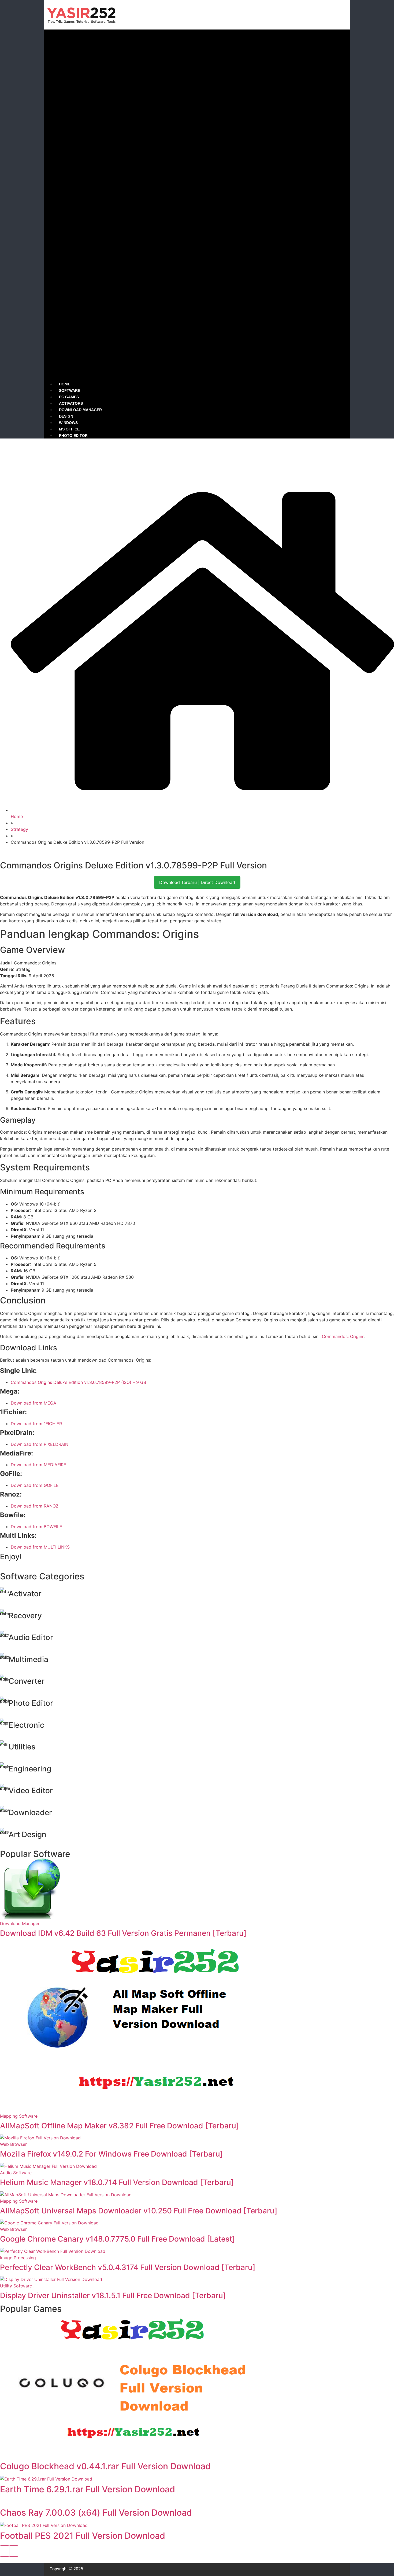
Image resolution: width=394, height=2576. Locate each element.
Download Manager (20, 1923)
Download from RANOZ (35, 1506)
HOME (65, 384)
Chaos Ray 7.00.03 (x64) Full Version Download (96, 2513)
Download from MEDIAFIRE (38, 1465)
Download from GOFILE (35, 1485)
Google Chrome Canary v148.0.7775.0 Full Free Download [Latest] (118, 2239)
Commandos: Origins (343, 1336)
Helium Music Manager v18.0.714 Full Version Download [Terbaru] (117, 2182)
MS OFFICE (69, 429)
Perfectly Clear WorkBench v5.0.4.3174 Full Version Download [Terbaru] (128, 2267)
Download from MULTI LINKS (40, 1547)
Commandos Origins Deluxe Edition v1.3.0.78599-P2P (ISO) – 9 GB (78, 1382)
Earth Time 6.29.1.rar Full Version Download (88, 2489)
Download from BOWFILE (36, 1527)
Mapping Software (19, 2116)
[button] (197, 205)
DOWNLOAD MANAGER (80, 410)
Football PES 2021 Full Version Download (83, 2536)
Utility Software (16, 2286)
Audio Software (16, 2173)
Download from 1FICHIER (36, 1424)
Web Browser (13, 2144)
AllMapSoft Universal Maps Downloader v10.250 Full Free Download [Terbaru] (139, 2211)
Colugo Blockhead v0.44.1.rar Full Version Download (105, 2466)
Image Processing (18, 2258)
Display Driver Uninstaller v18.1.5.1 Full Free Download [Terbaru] (113, 2295)
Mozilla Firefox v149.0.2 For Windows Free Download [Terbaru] (111, 2154)
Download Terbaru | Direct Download (197, 882)
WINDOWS (68, 423)
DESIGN (66, 416)
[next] (14, 2551)
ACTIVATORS (71, 403)
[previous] (5, 2551)
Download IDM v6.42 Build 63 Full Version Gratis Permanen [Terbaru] (123, 1933)
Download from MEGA (34, 1403)
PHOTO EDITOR (73, 436)
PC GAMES (69, 397)
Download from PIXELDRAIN (40, 1444)
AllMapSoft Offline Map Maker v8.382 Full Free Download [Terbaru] (120, 2126)
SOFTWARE (70, 390)
